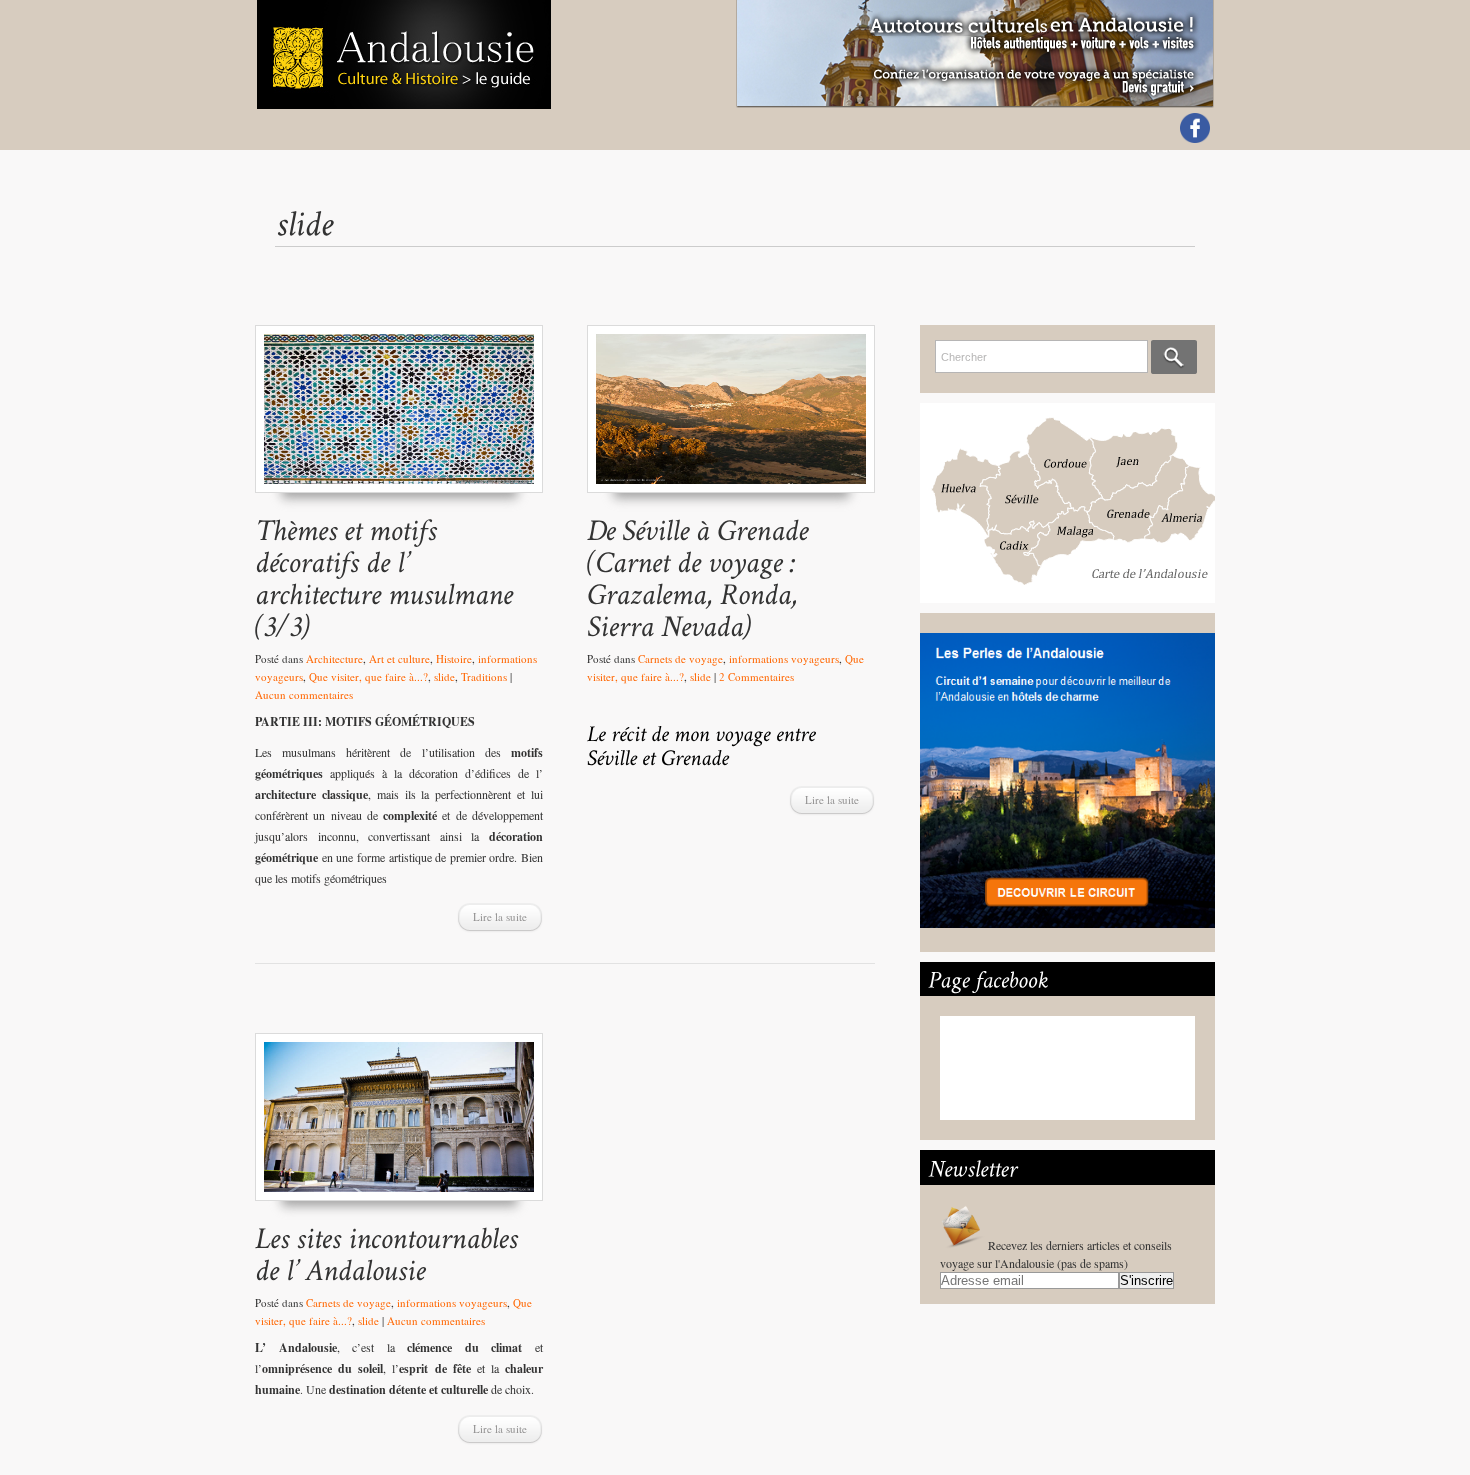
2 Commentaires (756, 676)
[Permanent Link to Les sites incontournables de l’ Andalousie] (390, 1253)
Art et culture (399, 658)
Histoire (454, 658)
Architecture (334, 658)
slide (444, 676)
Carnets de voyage (680, 658)
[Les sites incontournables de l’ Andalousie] (399, 1126)
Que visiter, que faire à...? (368, 676)
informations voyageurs (784, 658)
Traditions (484, 676)
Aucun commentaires (304, 694)
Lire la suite (500, 916)
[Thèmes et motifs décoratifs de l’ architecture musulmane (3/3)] (399, 418)
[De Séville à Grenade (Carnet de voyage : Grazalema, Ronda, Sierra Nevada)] (731, 418)
